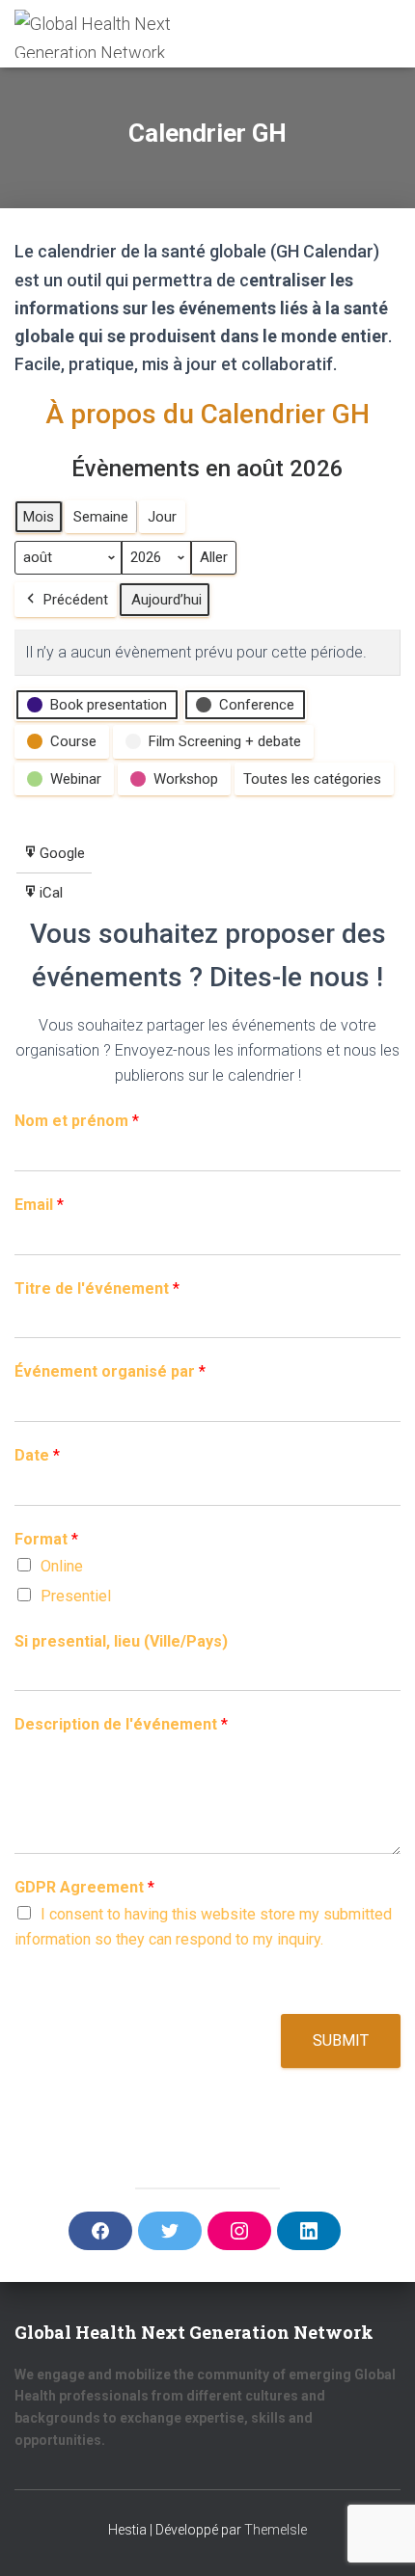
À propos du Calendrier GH (207, 414)
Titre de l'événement (97, 1288)
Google (54, 859)
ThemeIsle (276, 2530)
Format (46, 1539)
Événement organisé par (110, 1371)
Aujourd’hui (166, 600)
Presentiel (76, 1596)
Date (37, 1455)
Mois (39, 517)
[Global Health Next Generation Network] (103, 34)
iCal (46, 898)
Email (39, 1205)
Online (62, 1566)
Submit (341, 2040)
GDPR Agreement (84, 1887)
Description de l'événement (121, 1724)
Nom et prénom (77, 1121)
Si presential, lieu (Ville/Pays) (121, 1641)
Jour (162, 517)
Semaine (101, 517)
